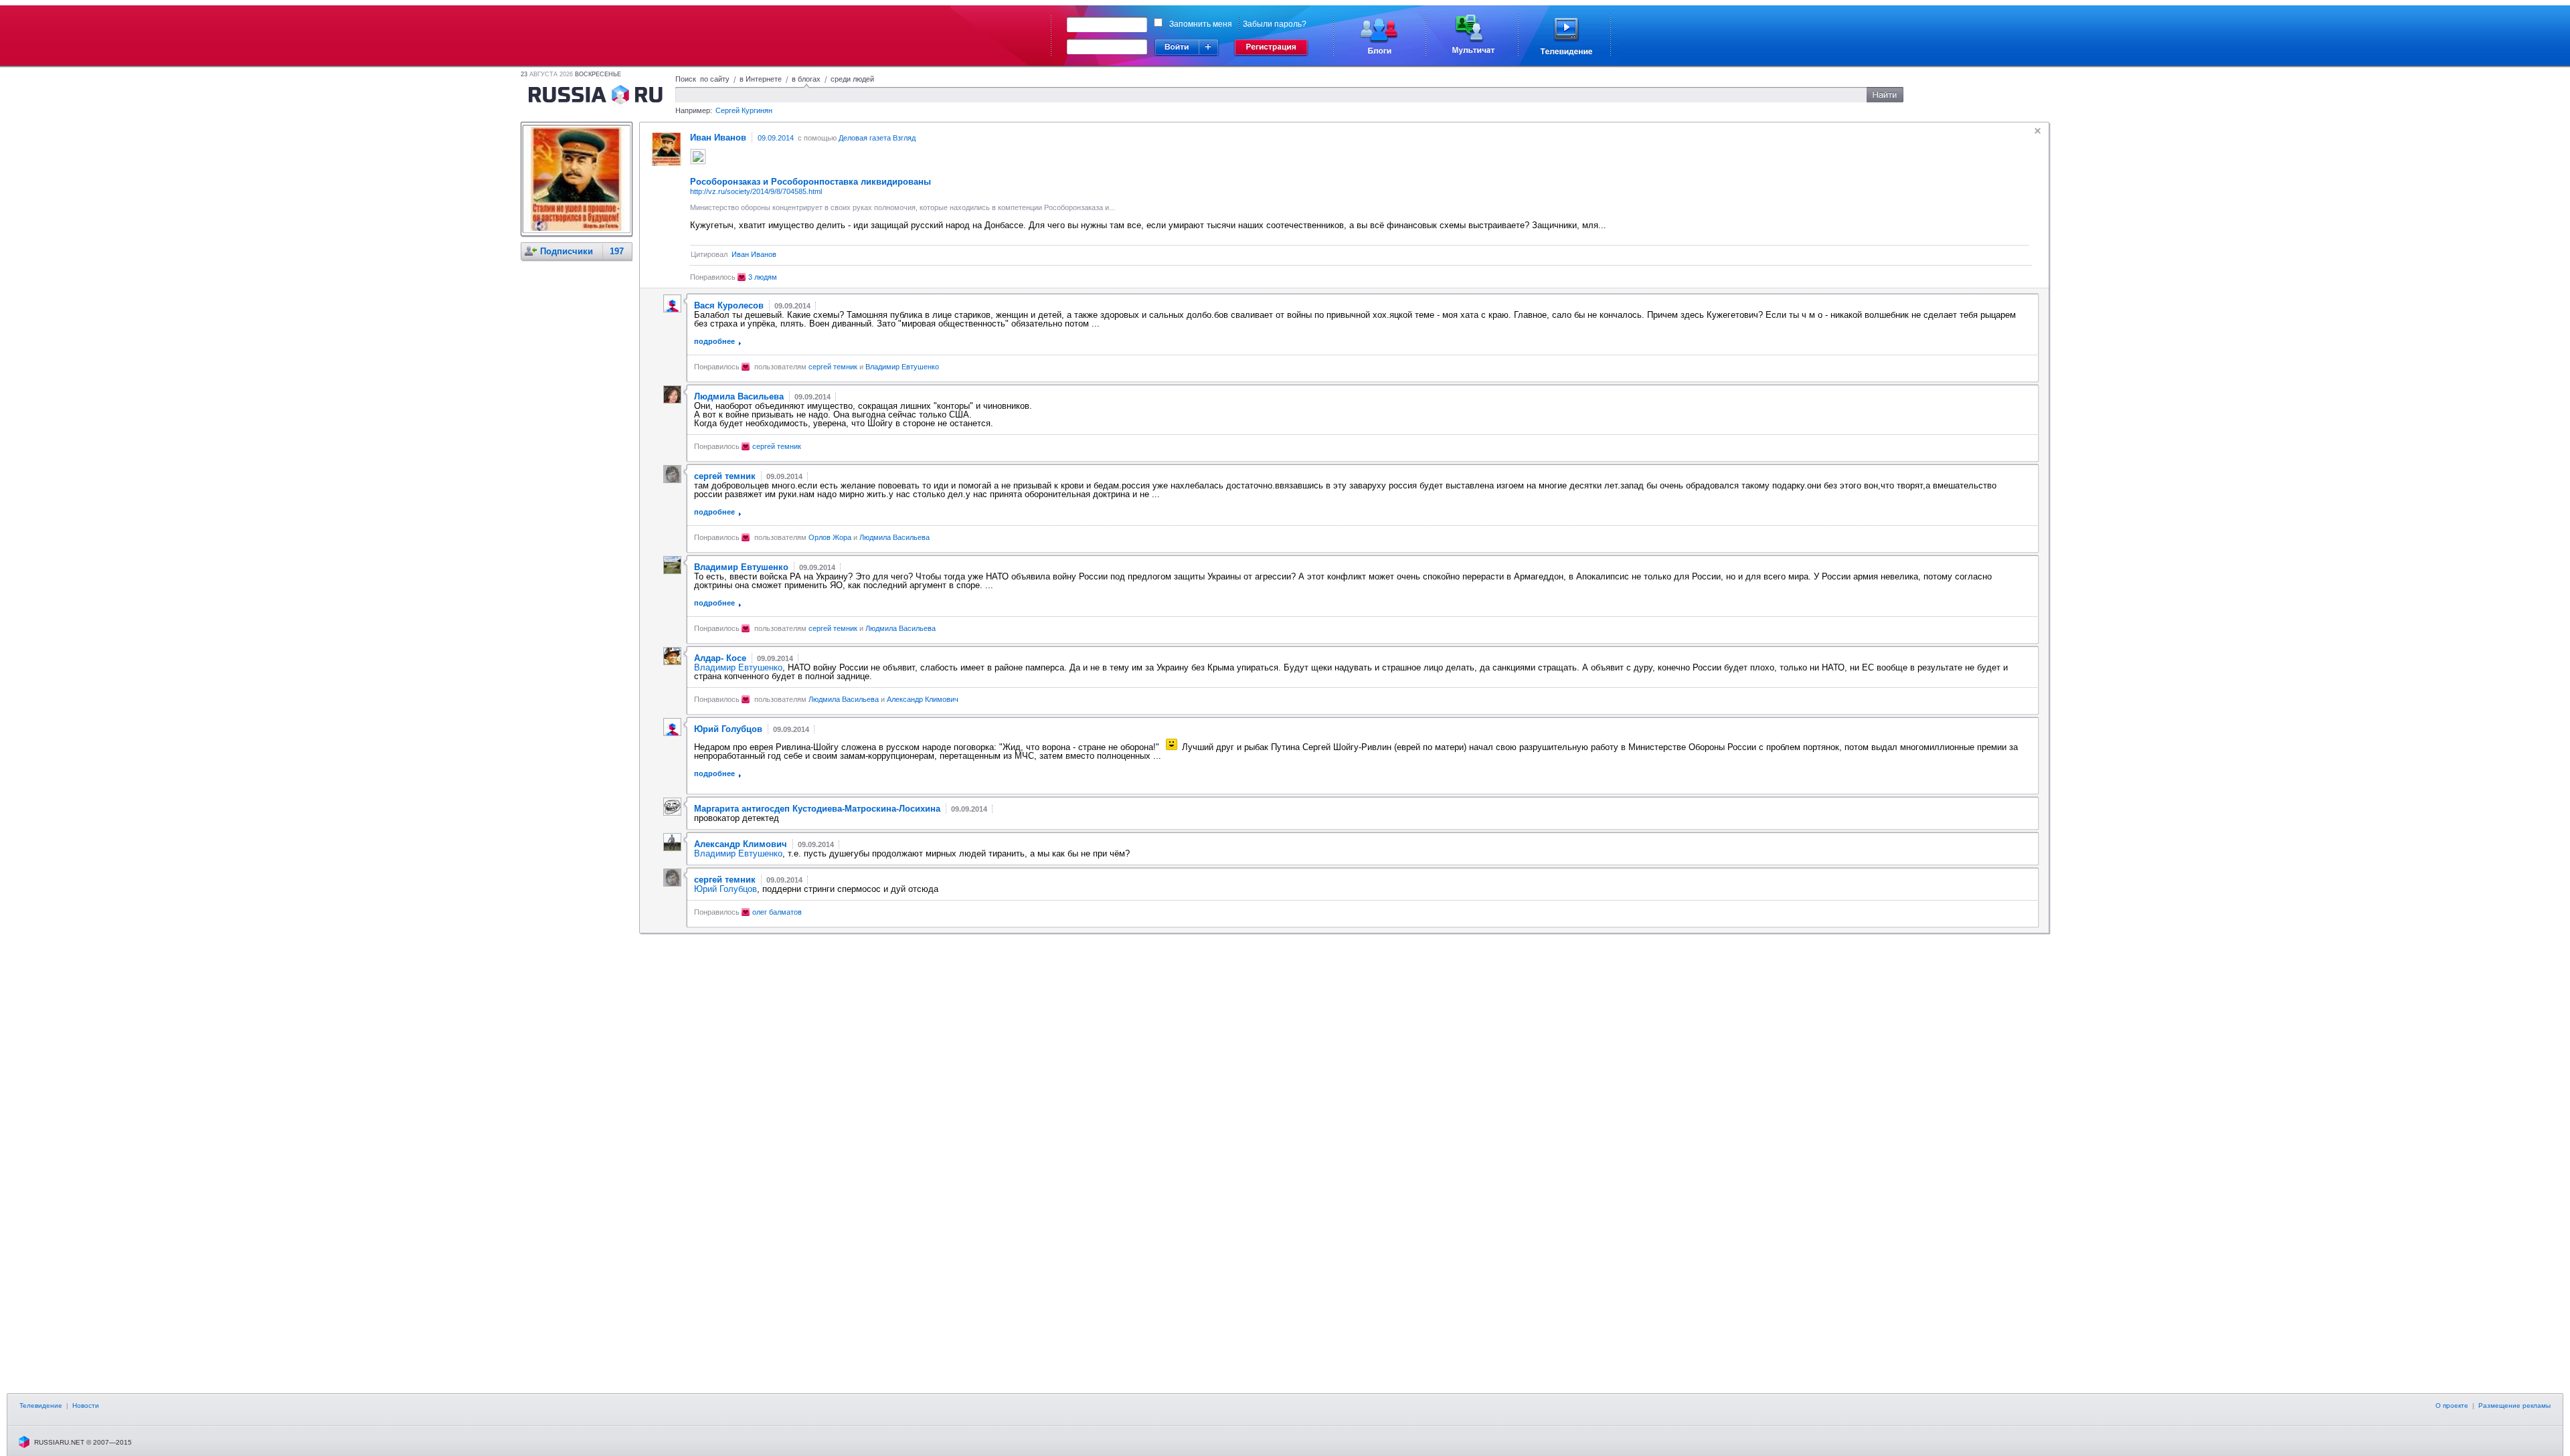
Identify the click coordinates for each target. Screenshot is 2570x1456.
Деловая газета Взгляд (877, 138)
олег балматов (777, 912)
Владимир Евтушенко (902, 367)
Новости (86, 1405)
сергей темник (833, 367)
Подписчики (567, 251)
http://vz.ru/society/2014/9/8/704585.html (756, 191)
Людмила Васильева (894, 537)
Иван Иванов (754, 254)
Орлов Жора (830, 537)
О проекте (2452, 1405)
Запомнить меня (1201, 24)
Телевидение (41, 1405)
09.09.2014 (776, 138)
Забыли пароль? (1275, 24)
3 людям (763, 277)
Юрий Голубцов (725, 889)
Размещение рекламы (2514, 1405)
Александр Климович (923, 699)
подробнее (714, 341)
